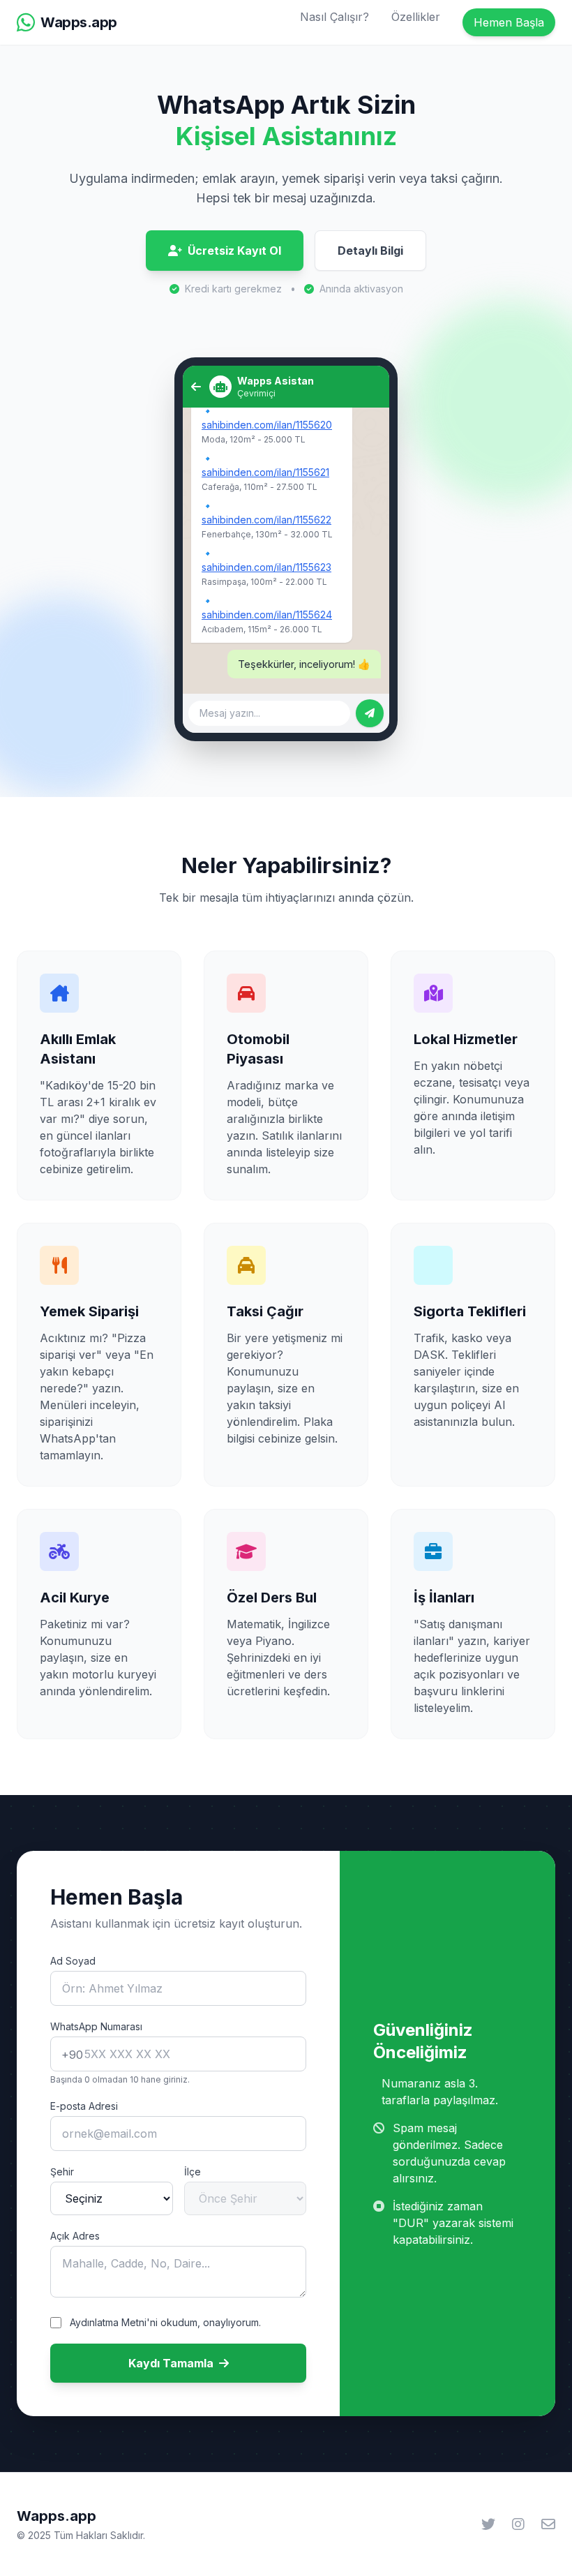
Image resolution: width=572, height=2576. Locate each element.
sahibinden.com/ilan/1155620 (267, 425)
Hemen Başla (509, 22)
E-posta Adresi (84, 2106)
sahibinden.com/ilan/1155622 (266, 520)
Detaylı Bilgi (370, 251)
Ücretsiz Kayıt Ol (234, 251)
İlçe (193, 2172)
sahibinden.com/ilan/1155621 (265, 472)
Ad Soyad (73, 1961)
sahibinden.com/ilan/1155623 (266, 567)
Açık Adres (75, 2236)
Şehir (62, 2172)
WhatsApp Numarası (96, 2026)
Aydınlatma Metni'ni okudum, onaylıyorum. (165, 2322)
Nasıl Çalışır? (334, 17)
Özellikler (416, 17)
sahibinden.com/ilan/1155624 (267, 615)
